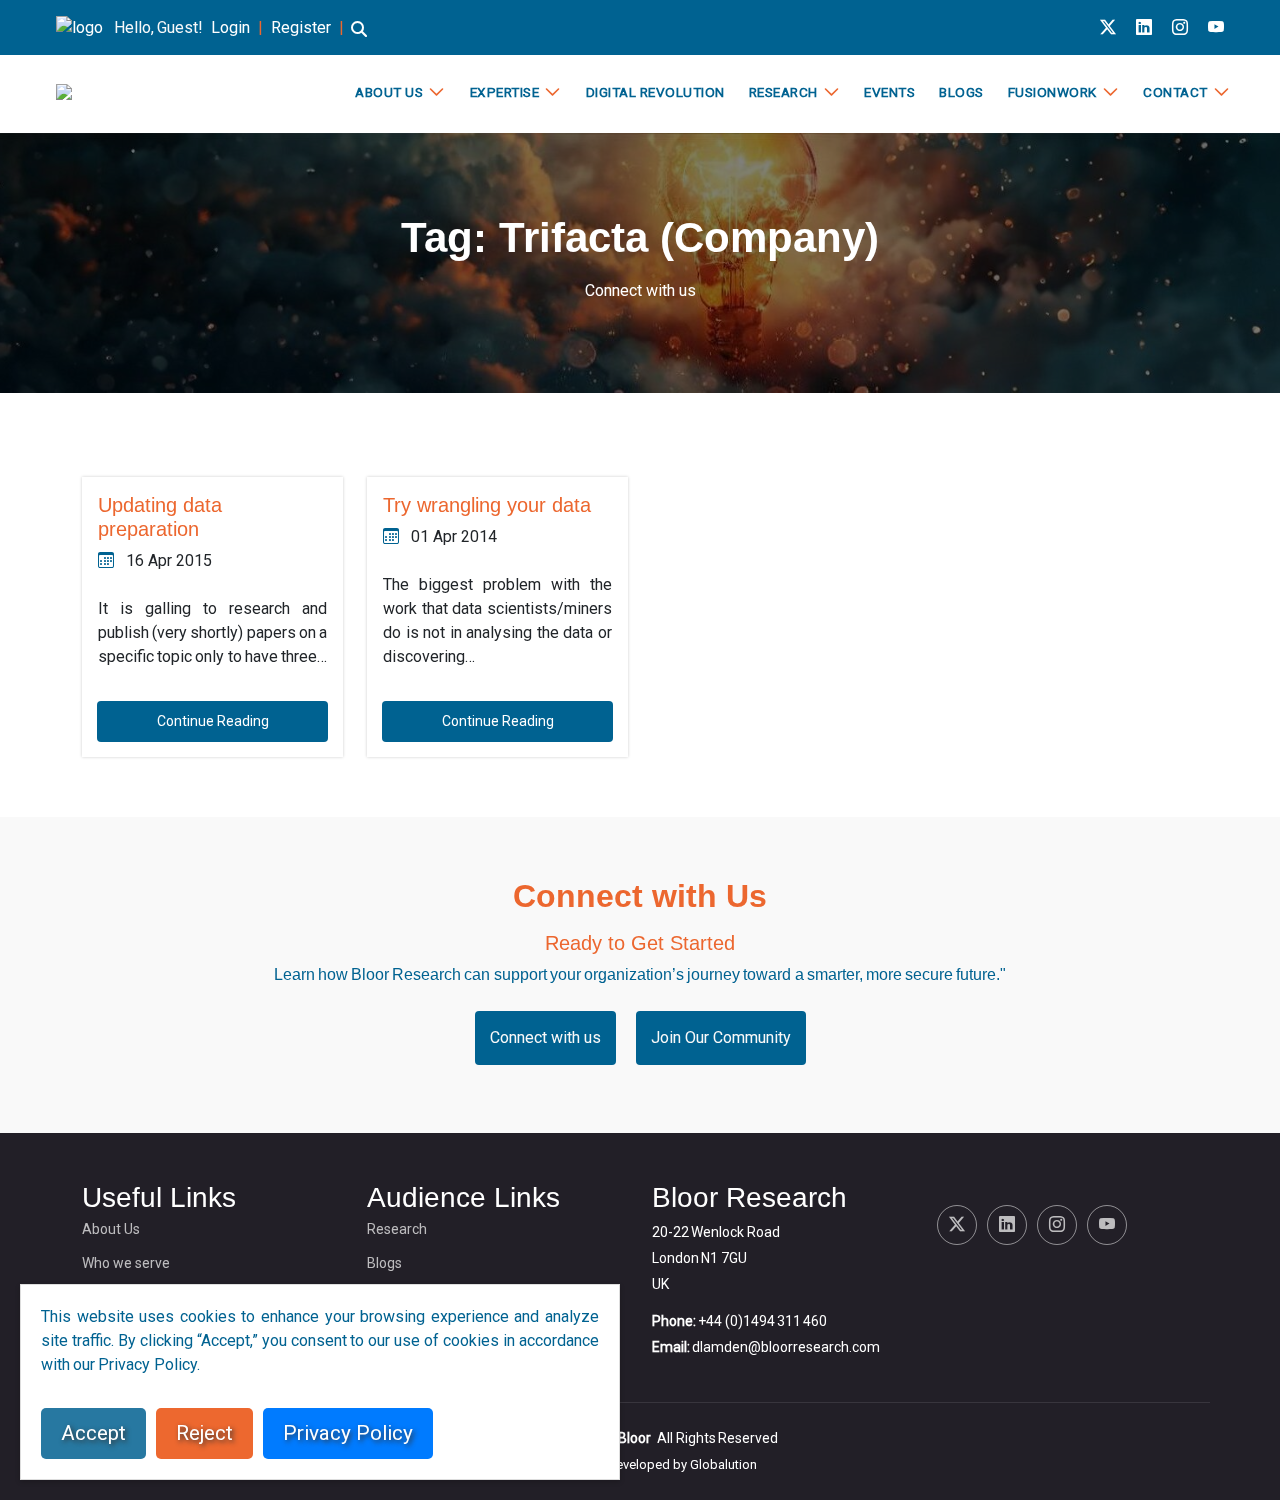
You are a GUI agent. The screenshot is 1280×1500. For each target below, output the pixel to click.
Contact (1175, 92)
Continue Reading (213, 721)
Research (783, 92)
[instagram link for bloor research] (1180, 27)
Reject (204, 1433)
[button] (359, 38)
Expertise (505, 92)
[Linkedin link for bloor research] (1144, 27)
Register (301, 27)
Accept (93, 1433)
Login (230, 27)
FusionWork (1052, 92)
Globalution (723, 1464)
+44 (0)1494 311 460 (762, 1321)
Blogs (961, 92)
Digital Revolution (655, 92)
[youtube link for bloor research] (1216, 27)
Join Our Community (721, 1037)
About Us (389, 92)
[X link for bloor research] (1108, 27)
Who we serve (126, 1263)
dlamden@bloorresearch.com (786, 1347)
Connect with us (640, 290)
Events (889, 92)
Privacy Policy (348, 1433)
